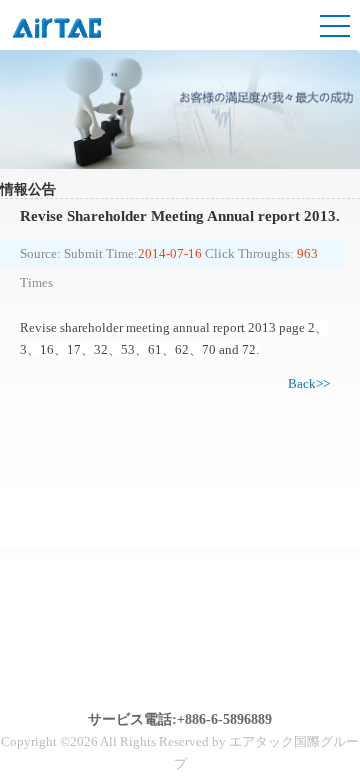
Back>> (309, 383)
